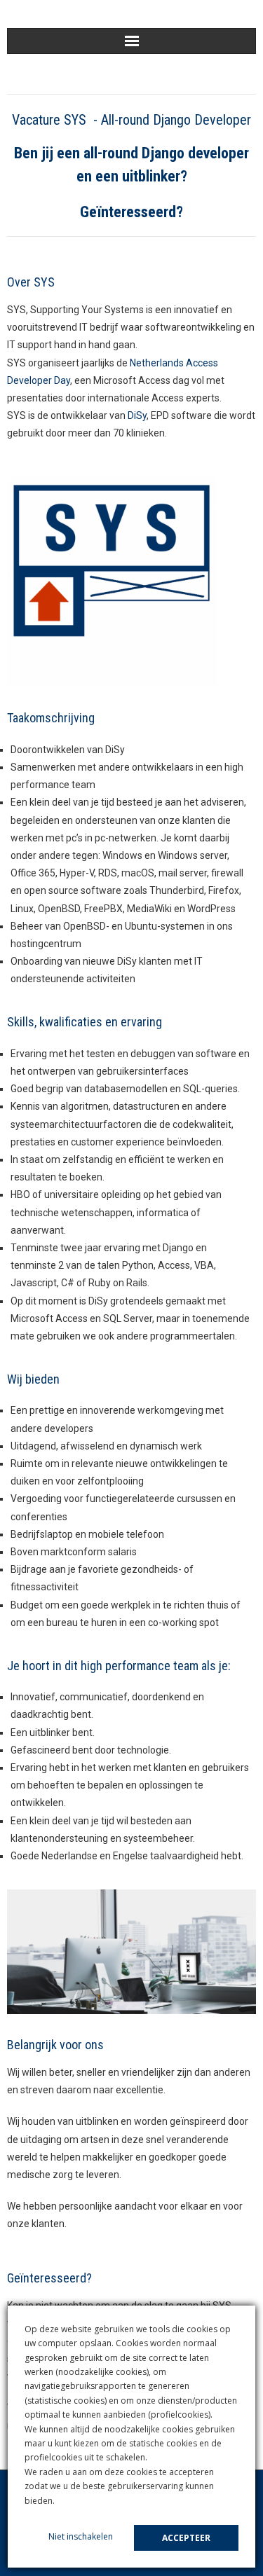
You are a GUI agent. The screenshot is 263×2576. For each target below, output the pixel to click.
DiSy (137, 415)
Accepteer (186, 2538)
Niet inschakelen (81, 2536)
